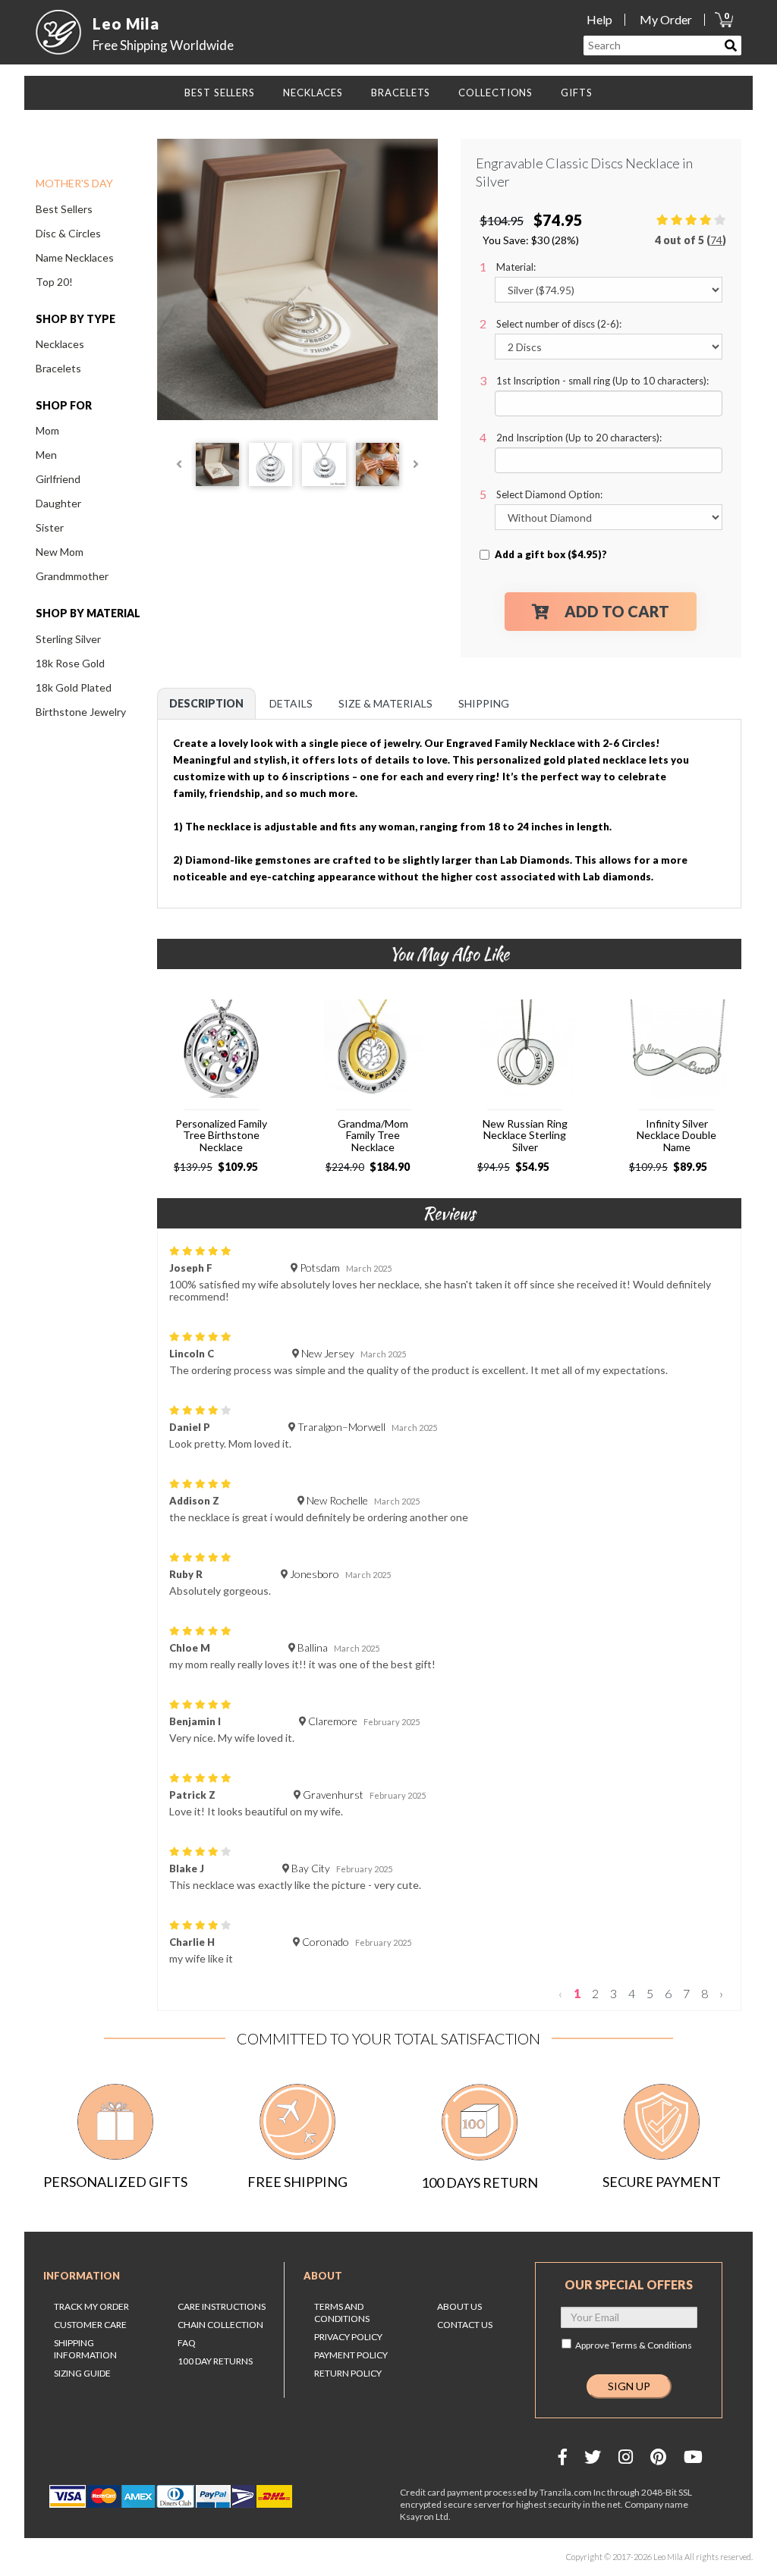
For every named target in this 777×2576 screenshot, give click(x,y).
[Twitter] (593, 2457)
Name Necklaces (75, 257)
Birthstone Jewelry (81, 712)
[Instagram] (626, 2457)
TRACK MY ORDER (91, 2306)
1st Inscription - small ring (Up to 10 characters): (602, 381)
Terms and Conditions (342, 2312)
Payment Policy (351, 2355)
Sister (50, 527)
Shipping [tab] (484, 703)
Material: (516, 267)
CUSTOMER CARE (90, 2325)
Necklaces (60, 344)
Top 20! (54, 282)
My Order (666, 19)
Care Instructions (222, 2306)
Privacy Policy (348, 2337)
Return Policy (348, 2373)
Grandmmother (72, 576)
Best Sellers (64, 209)
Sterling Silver (68, 639)
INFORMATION (82, 2276)
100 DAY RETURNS (215, 2361)
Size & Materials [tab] (385, 703)
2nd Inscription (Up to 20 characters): (579, 438)
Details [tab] (291, 703)
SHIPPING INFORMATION (85, 2349)
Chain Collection (220, 2325)
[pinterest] (658, 2457)
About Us (459, 2306)
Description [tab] (206, 703)
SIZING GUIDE (82, 2373)
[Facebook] (563, 2457)
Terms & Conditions (651, 2345)
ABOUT (323, 2276)
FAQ (187, 2343)
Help (599, 19)
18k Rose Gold (70, 663)
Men (46, 455)
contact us (465, 2325)
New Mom (60, 552)
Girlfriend (58, 479)
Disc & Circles (68, 233)
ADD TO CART (617, 611)
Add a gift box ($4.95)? (551, 554)
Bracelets (58, 368)
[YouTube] (693, 2457)
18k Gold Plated (74, 687)
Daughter (58, 503)
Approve (634, 2345)
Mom (47, 430)
